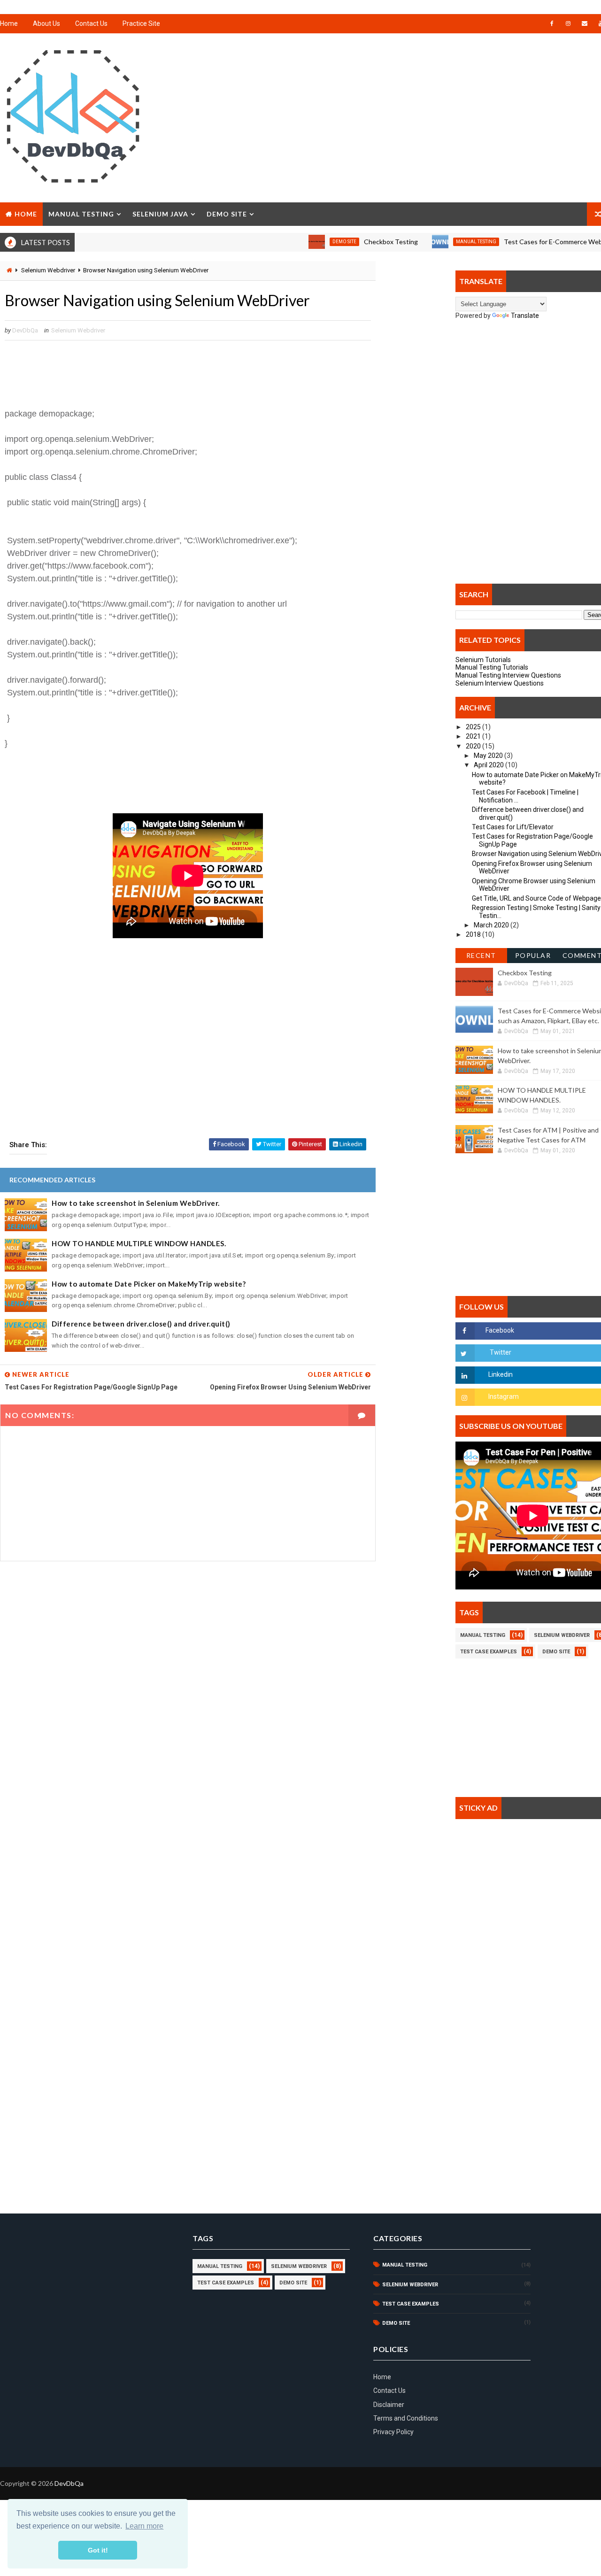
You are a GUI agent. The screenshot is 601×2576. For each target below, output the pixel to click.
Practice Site (141, 23)
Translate (525, 316)
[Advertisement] (188, 1058)
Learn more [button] (144, 2526)
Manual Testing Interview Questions (508, 675)
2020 (474, 746)
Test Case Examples (489, 1652)
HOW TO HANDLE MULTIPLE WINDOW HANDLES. (139, 1243)
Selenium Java (160, 214)
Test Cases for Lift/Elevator (513, 827)
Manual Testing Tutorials (492, 667)
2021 (474, 736)
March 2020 (492, 925)
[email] (585, 23)
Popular (533, 955)
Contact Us (91, 23)
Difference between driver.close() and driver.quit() (141, 1324)
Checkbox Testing (351, 242)
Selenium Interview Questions (500, 683)
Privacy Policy (393, 2432)
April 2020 (489, 765)
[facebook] (552, 23)
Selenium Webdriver (48, 270)
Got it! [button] (98, 2550)
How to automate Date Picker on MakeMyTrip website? (149, 1284)
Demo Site (227, 214)
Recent (481, 955)
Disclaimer (389, 2405)
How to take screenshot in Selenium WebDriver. (136, 1203)
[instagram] (568, 23)
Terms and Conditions (406, 2418)
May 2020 (489, 756)
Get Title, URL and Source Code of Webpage (536, 898)
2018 (474, 934)
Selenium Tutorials (483, 660)
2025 (474, 727)
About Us (46, 23)
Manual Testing (81, 214)
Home (9, 23)
